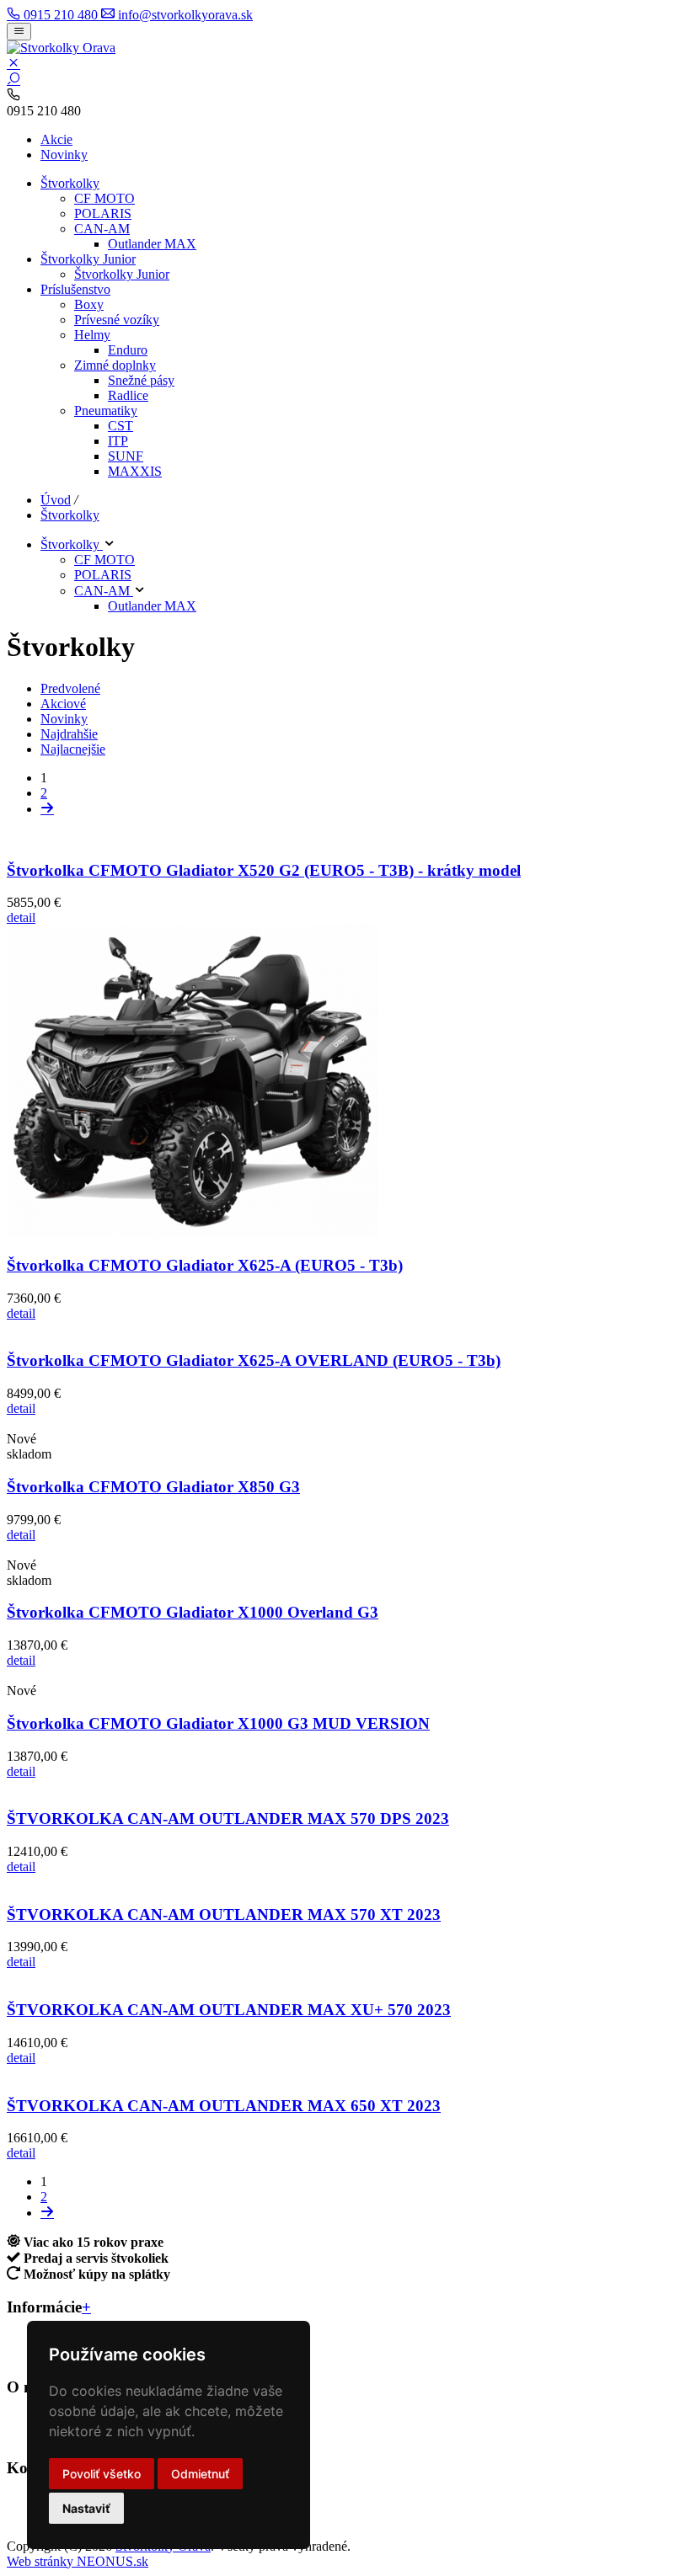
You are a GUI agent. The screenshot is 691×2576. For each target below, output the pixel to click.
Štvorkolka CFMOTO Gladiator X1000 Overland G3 (193, 1612)
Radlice (128, 395)
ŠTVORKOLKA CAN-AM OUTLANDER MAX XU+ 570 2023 (229, 2010)
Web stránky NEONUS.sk (78, 2561)
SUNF (126, 456)
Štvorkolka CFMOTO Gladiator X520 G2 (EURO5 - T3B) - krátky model (264, 870)
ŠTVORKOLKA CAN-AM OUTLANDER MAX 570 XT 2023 (224, 1915)
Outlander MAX (152, 244)
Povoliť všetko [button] (102, 2474)
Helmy (92, 335)
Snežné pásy (141, 380)
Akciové (63, 704)
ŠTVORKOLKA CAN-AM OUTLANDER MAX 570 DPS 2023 (228, 1819)
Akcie (56, 139)
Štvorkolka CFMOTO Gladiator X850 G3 (153, 1487)
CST (121, 426)
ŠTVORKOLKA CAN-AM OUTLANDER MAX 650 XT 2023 (224, 2106)
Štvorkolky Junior (88, 259)
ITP (118, 441)
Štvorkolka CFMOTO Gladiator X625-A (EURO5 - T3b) (205, 1265)
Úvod (56, 500)
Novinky (64, 155)
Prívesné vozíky (117, 320)
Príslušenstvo (75, 289)
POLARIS (103, 213)
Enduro (128, 350)
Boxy (89, 304)
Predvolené (70, 688)
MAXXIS (135, 471)
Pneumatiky (106, 411)
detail (21, 917)
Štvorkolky (70, 183)
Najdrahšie (69, 734)
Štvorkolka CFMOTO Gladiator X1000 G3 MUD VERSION (218, 1723)
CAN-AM (102, 229)
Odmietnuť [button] (200, 2474)
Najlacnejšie (73, 749)
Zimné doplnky (115, 365)
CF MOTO (104, 198)
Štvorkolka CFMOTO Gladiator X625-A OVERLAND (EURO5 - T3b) (254, 1360)
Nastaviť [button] (86, 2508)
